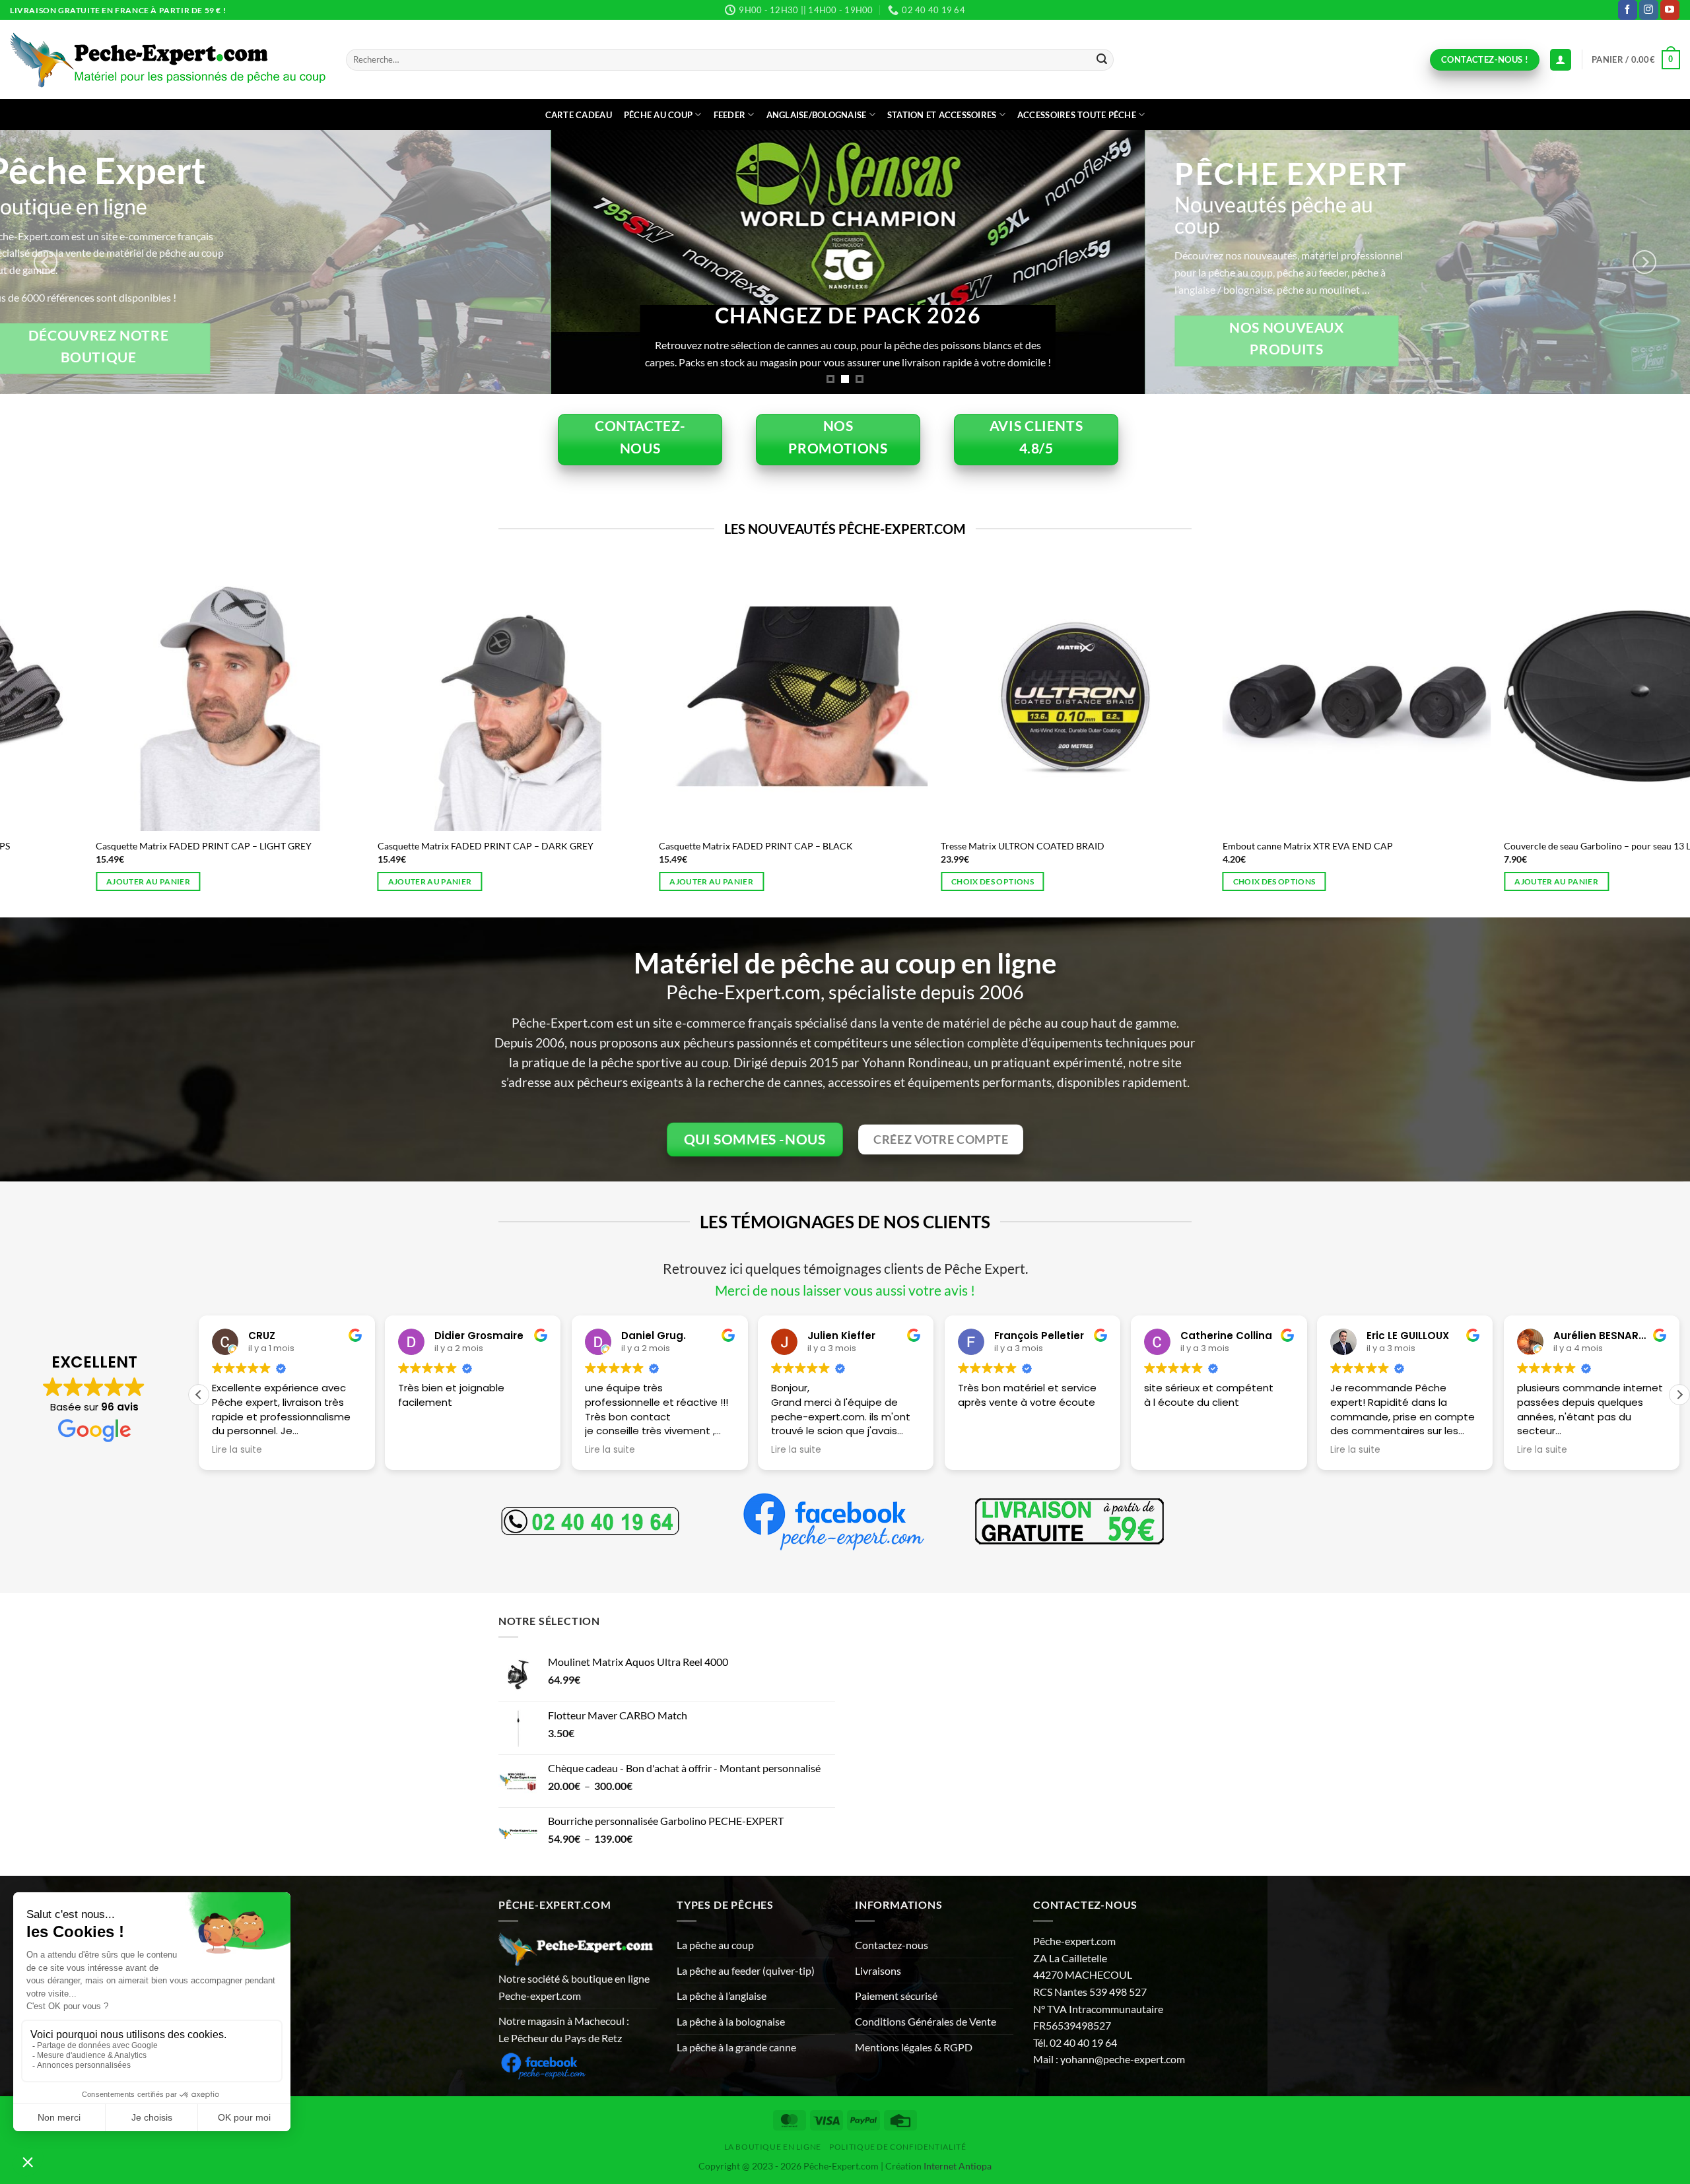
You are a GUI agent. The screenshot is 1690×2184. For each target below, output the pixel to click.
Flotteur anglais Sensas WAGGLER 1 (935, 846)
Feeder (730, 115)
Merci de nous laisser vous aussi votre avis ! (845, 1290)
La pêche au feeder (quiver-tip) (746, 1970)
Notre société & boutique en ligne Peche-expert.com (574, 1987)
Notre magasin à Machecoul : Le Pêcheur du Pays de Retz (564, 2029)
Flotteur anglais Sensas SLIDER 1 (83, 846)
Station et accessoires (942, 115)
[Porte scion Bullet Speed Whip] (1278, 696)
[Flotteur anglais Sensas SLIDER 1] (151, 696)
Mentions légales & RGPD (914, 2047)
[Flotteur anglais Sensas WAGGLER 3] (433, 696)
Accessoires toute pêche (1077, 115)
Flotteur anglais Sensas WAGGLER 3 (372, 846)
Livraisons (878, 1970)
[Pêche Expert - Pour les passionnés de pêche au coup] (168, 60)
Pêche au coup (658, 115)
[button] (1636, 60)
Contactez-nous (892, 1945)
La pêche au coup (715, 1945)
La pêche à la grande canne (736, 2047)
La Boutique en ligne (773, 2147)
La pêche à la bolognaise (731, 2021)
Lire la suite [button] (423, 1450)
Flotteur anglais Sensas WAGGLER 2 (653, 846)
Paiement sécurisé (896, 1996)
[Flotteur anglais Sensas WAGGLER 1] (996, 696)
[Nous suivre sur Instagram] (1649, 10)
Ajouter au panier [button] (1195, 881)
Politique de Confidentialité (897, 2147)
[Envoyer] (1102, 60)
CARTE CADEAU (579, 115)
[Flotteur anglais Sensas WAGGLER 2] (714, 696)
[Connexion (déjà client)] (1561, 60)
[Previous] (46, 262)
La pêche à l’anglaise (722, 1996)
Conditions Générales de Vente (926, 2021)
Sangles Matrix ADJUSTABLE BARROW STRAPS (1523, 846)
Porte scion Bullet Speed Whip (1205, 846)
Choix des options (68, 881)
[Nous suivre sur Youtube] (1670, 10)
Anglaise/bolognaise (817, 115)
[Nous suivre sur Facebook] (1628, 10)
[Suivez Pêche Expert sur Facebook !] (543, 2064)
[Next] (1644, 262)
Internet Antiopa (958, 2166)
